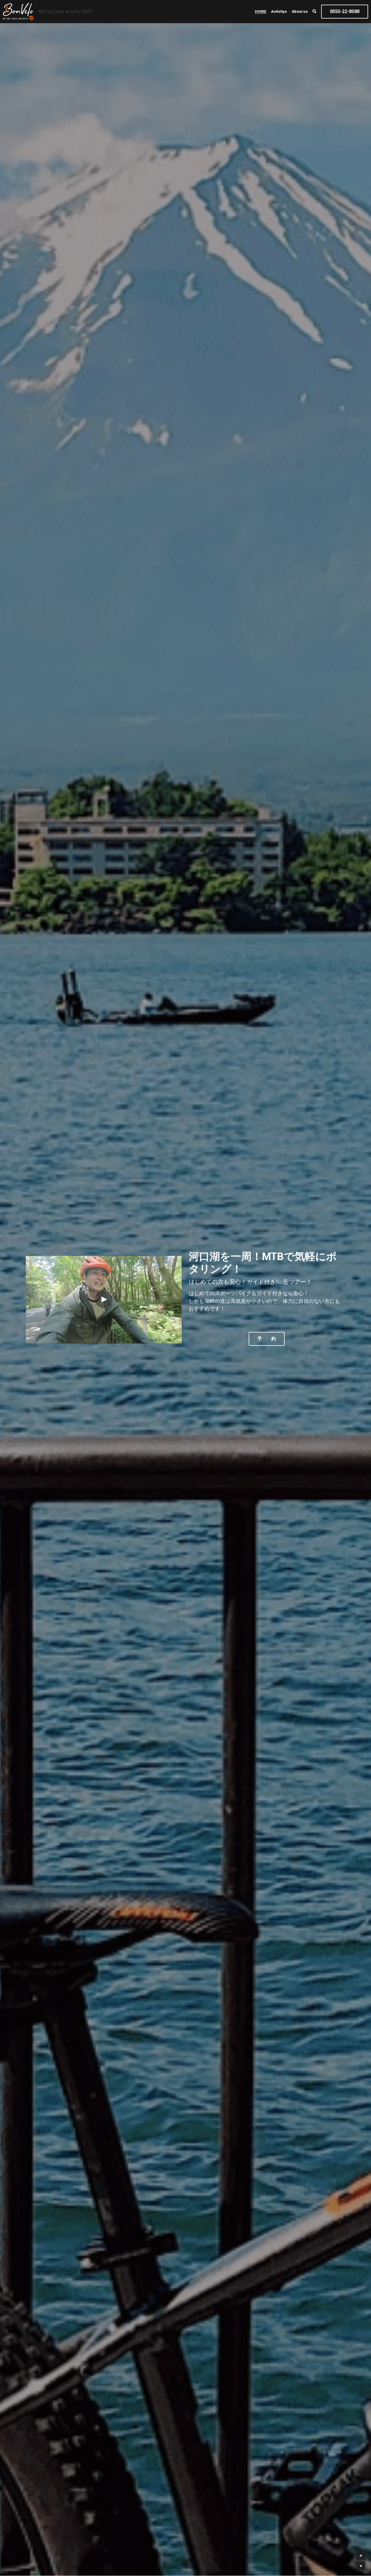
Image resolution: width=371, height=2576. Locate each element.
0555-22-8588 (345, 11)
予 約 (267, 1339)
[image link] (18, 11)
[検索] (314, 12)
